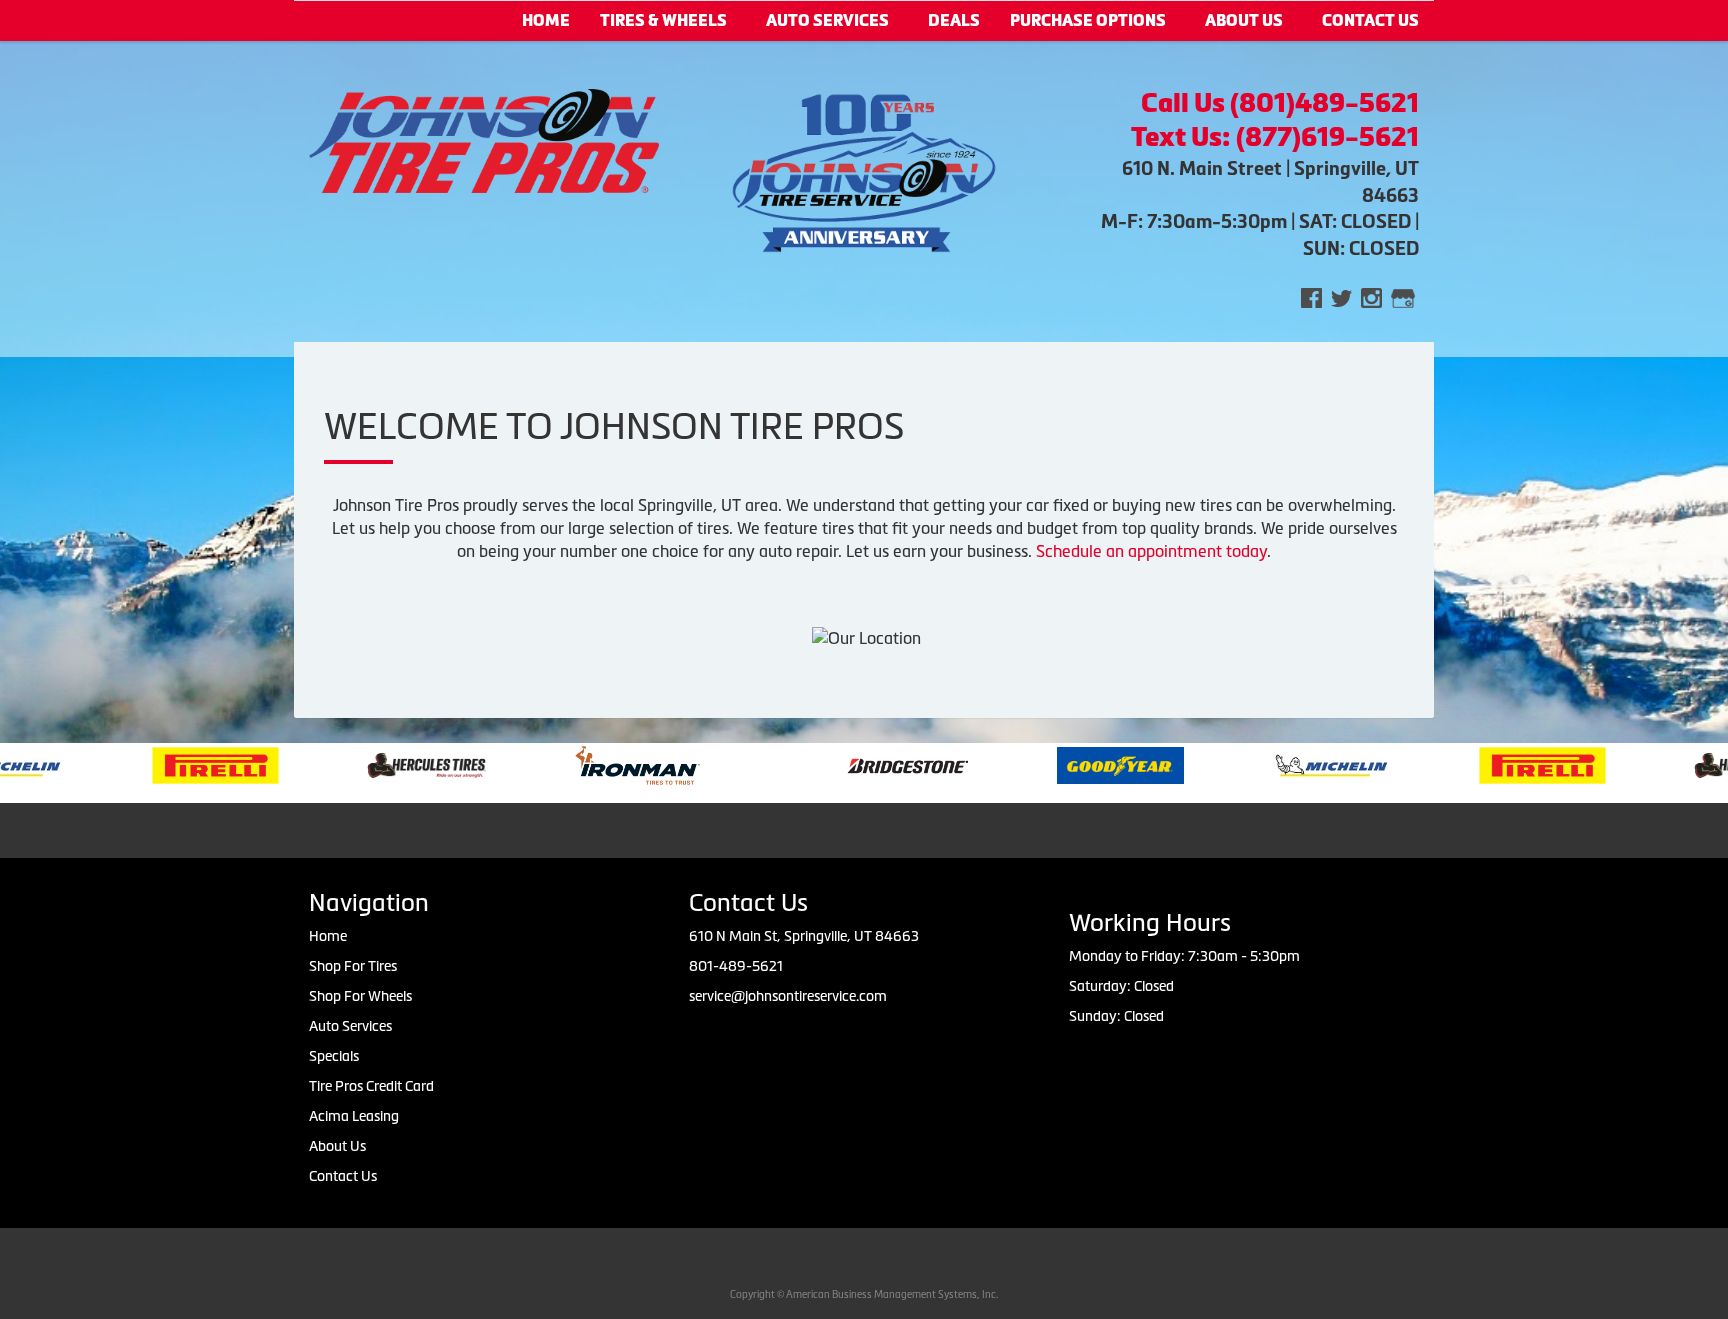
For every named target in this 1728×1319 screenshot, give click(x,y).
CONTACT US (1370, 20)
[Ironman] (590, 764)
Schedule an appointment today (1151, 551)
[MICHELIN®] (1284, 764)
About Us (1244, 20)
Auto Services (827, 20)
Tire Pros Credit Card (371, 1086)
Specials (334, 1056)
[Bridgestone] (862, 764)
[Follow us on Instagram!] (1371, 296)
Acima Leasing (354, 1116)
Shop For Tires (353, 966)
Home (546, 20)
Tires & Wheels (663, 20)
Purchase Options (1088, 20)
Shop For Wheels (360, 996)
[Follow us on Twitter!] (1341, 296)
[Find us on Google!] (1403, 296)
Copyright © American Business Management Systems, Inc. (864, 1294)
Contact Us (343, 1176)
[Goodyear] (1073, 764)
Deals (954, 20)
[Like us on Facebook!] (1311, 296)
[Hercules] (379, 764)
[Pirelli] (168, 764)
